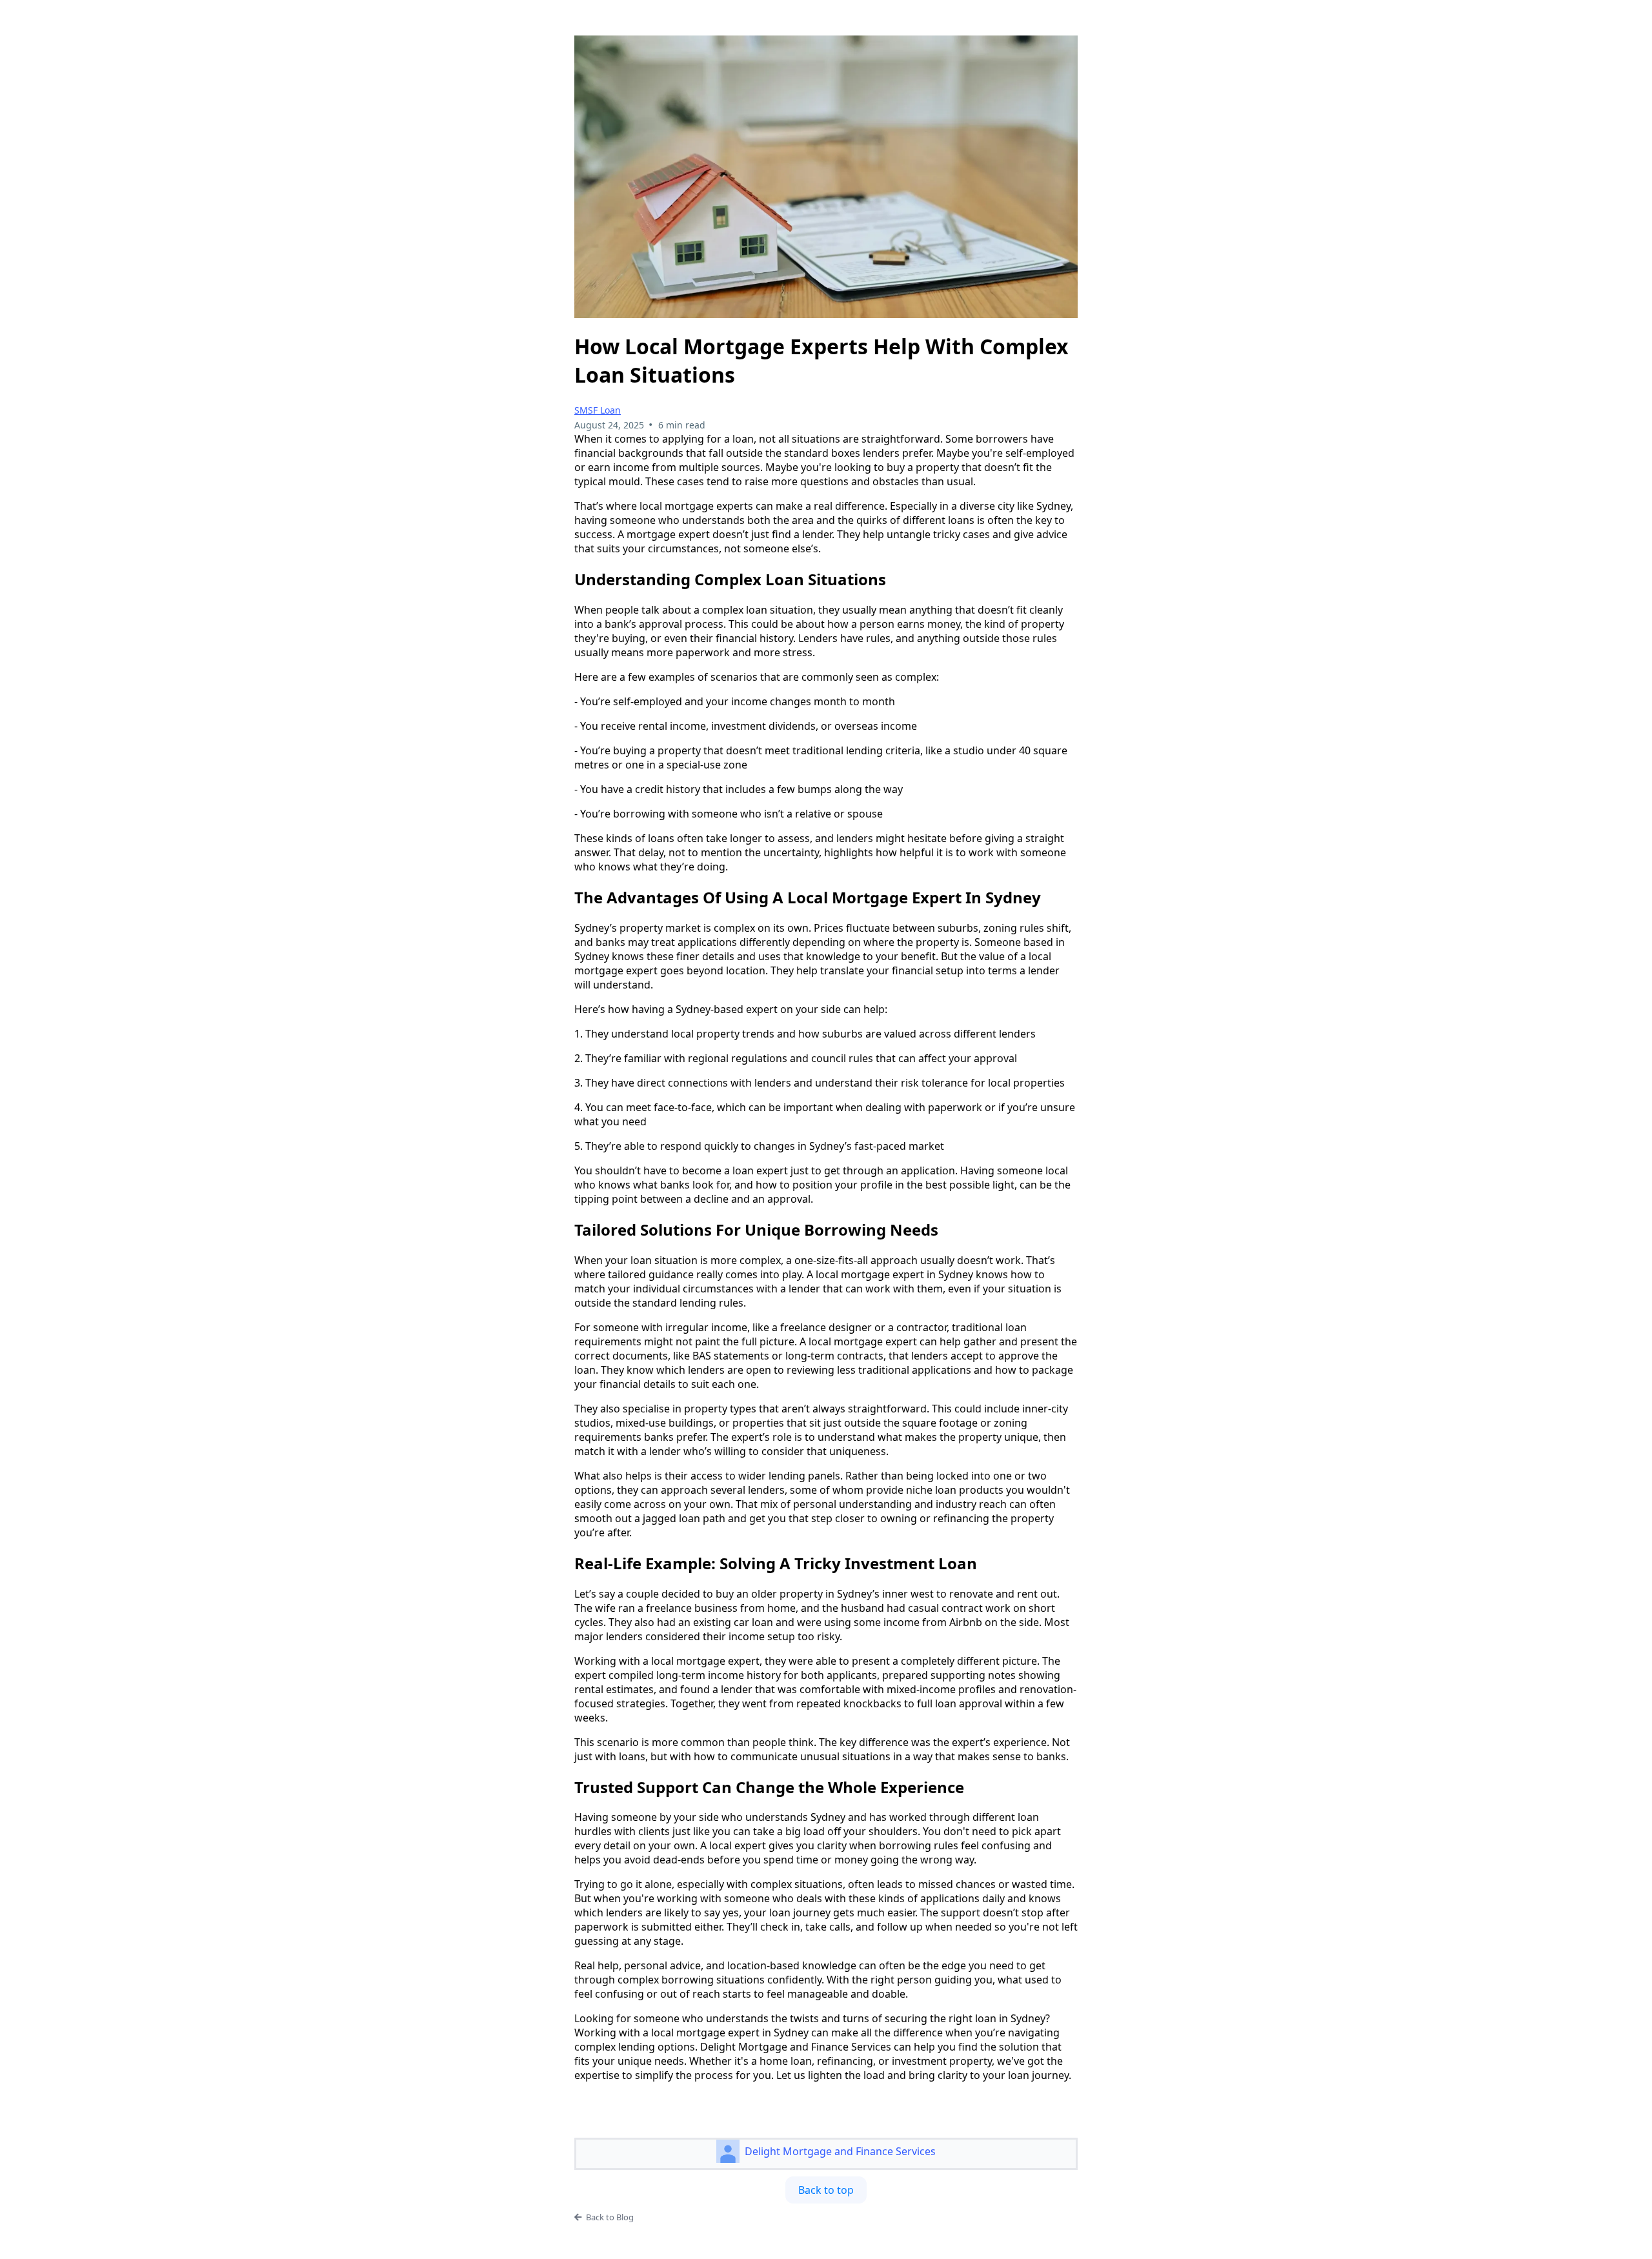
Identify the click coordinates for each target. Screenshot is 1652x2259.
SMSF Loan (598, 410)
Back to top (826, 2190)
